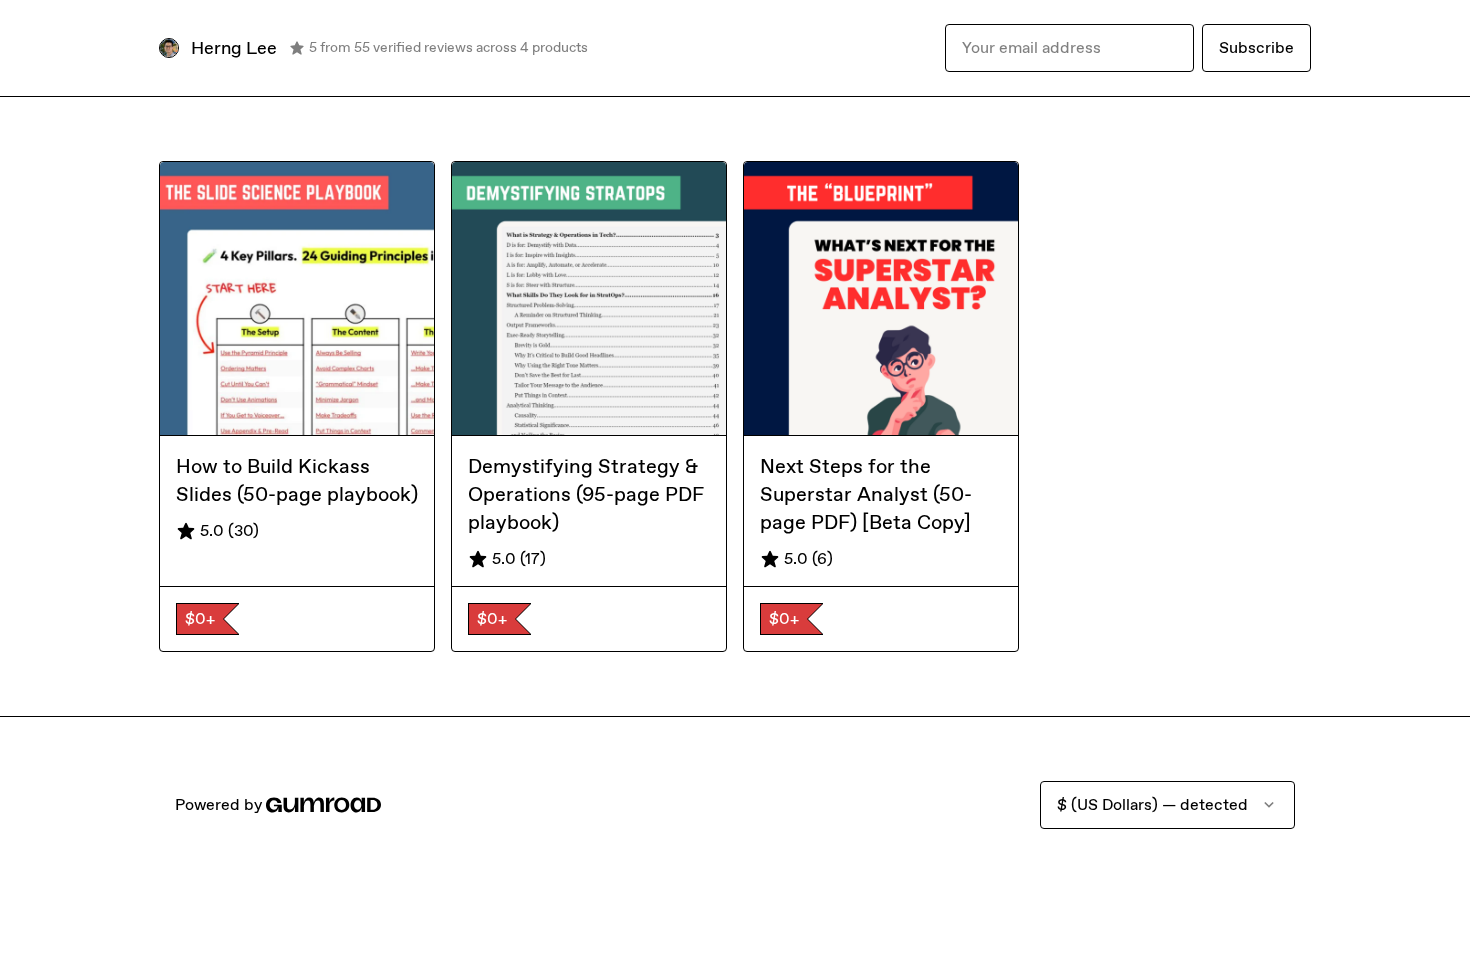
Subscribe (1256, 47)
